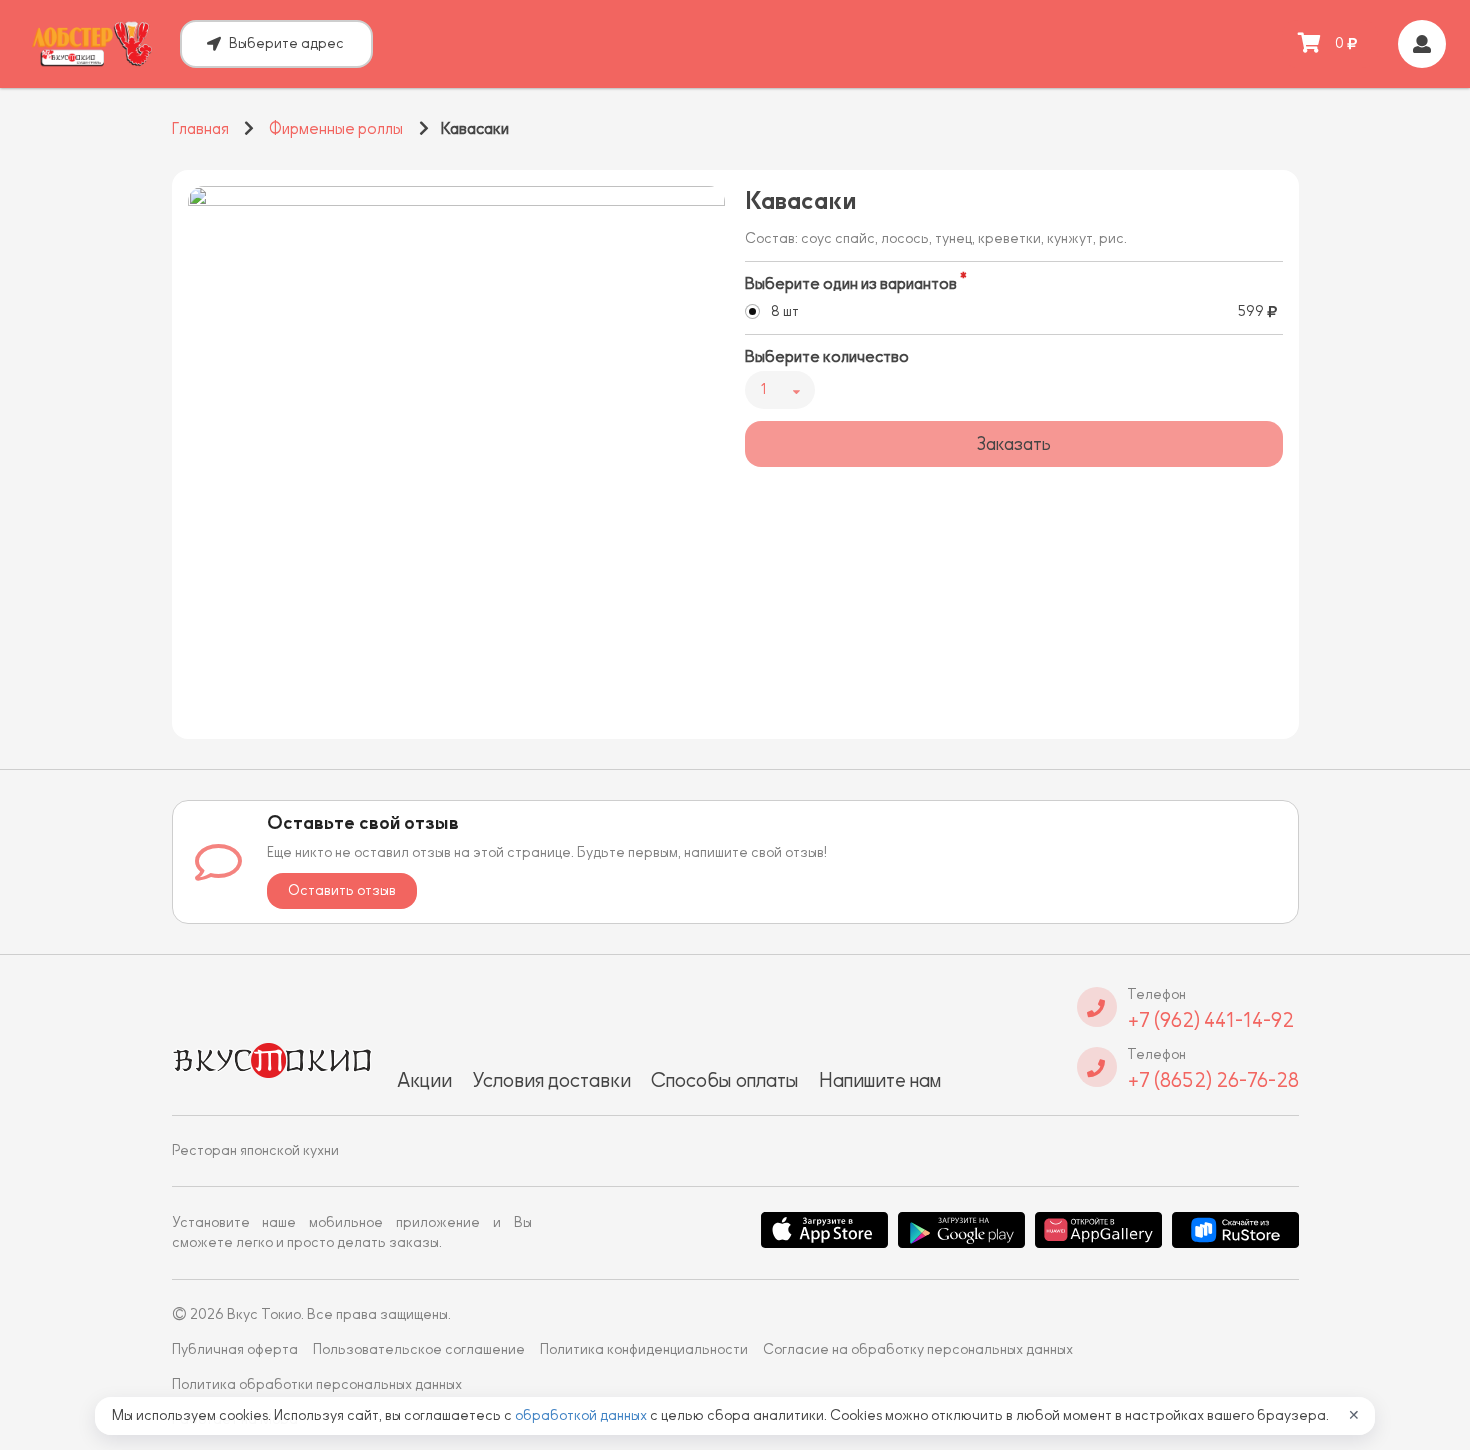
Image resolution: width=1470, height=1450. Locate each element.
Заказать (1013, 444)
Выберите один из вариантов (851, 284)
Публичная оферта (235, 1349)
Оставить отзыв (342, 890)
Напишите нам (880, 1080)
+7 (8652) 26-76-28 (1213, 1080)
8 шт (785, 311)
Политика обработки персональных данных (317, 1384)
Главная (200, 129)
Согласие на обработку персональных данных (918, 1349)
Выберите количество (827, 357)
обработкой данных (582, 1415)
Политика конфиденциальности (644, 1349)
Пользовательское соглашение (419, 1349)
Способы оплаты (725, 1080)
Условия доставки (551, 1080)
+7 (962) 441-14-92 (1210, 1020)
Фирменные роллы (336, 129)
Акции (424, 1080)
